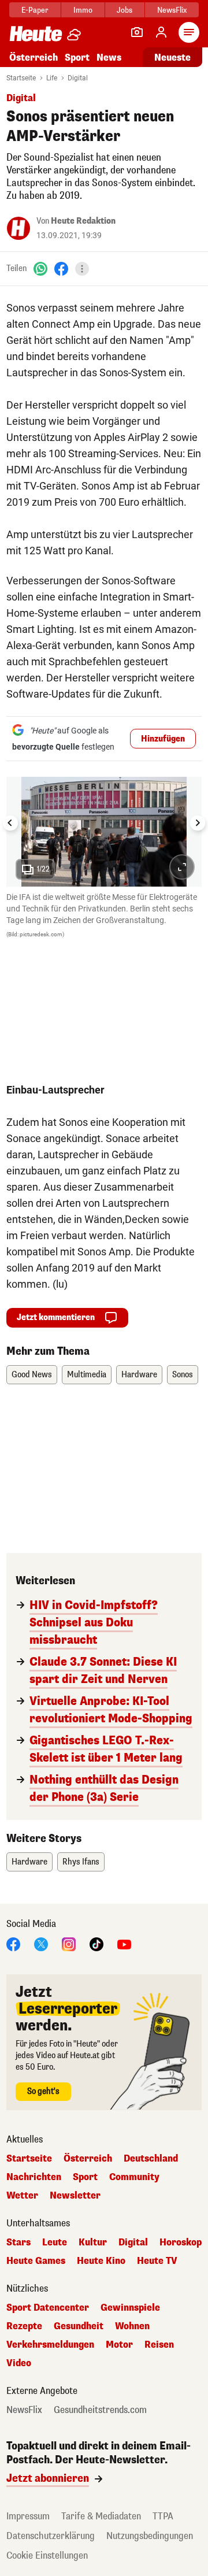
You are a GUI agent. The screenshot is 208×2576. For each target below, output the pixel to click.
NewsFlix (172, 10)
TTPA (163, 2516)
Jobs (125, 10)
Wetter (22, 2196)
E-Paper (35, 10)
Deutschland (151, 2159)
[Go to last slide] (10, 823)
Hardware (139, 1375)
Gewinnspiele (130, 2308)
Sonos (183, 1375)
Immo (83, 10)
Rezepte (24, 2326)
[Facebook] (61, 268)
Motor (119, 2345)
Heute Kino (101, 2261)
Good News (32, 1375)
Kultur (93, 2243)
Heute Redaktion (83, 221)
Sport (77, 58)
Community (134, 2177)
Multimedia (87, 1375)
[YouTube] (124, 1944)
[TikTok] (96, 1944)
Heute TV (157, 2261)
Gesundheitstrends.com (100, 2410)
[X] (41, 1944)
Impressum (28, 2516)
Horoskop (181, 2243)
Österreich (34, 58)
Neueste (172, 58)
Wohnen (132, 2326)
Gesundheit (79, 2326)
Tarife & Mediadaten (101, 2516)
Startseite (21, 78)
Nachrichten (34, 2177)
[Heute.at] (36, 33)
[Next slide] (198, 823)
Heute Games (36, 2261)
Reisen (159, 2345)
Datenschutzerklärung (51, 2536)
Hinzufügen (163, 739)
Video (19, 2363)
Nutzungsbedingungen (150, 2536)
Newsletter (75, 2196)
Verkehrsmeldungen (50, 2345)
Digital (78, 78)
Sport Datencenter (48, 2308)
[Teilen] (82, 269)
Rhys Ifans (81, 1862)
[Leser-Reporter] (137, 32)
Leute (55, 2243)
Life (52, 78)
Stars (18, 2243)
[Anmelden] (161, 32)
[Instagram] (69, 1944)
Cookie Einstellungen (47, 2555)
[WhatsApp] (40, 268)
